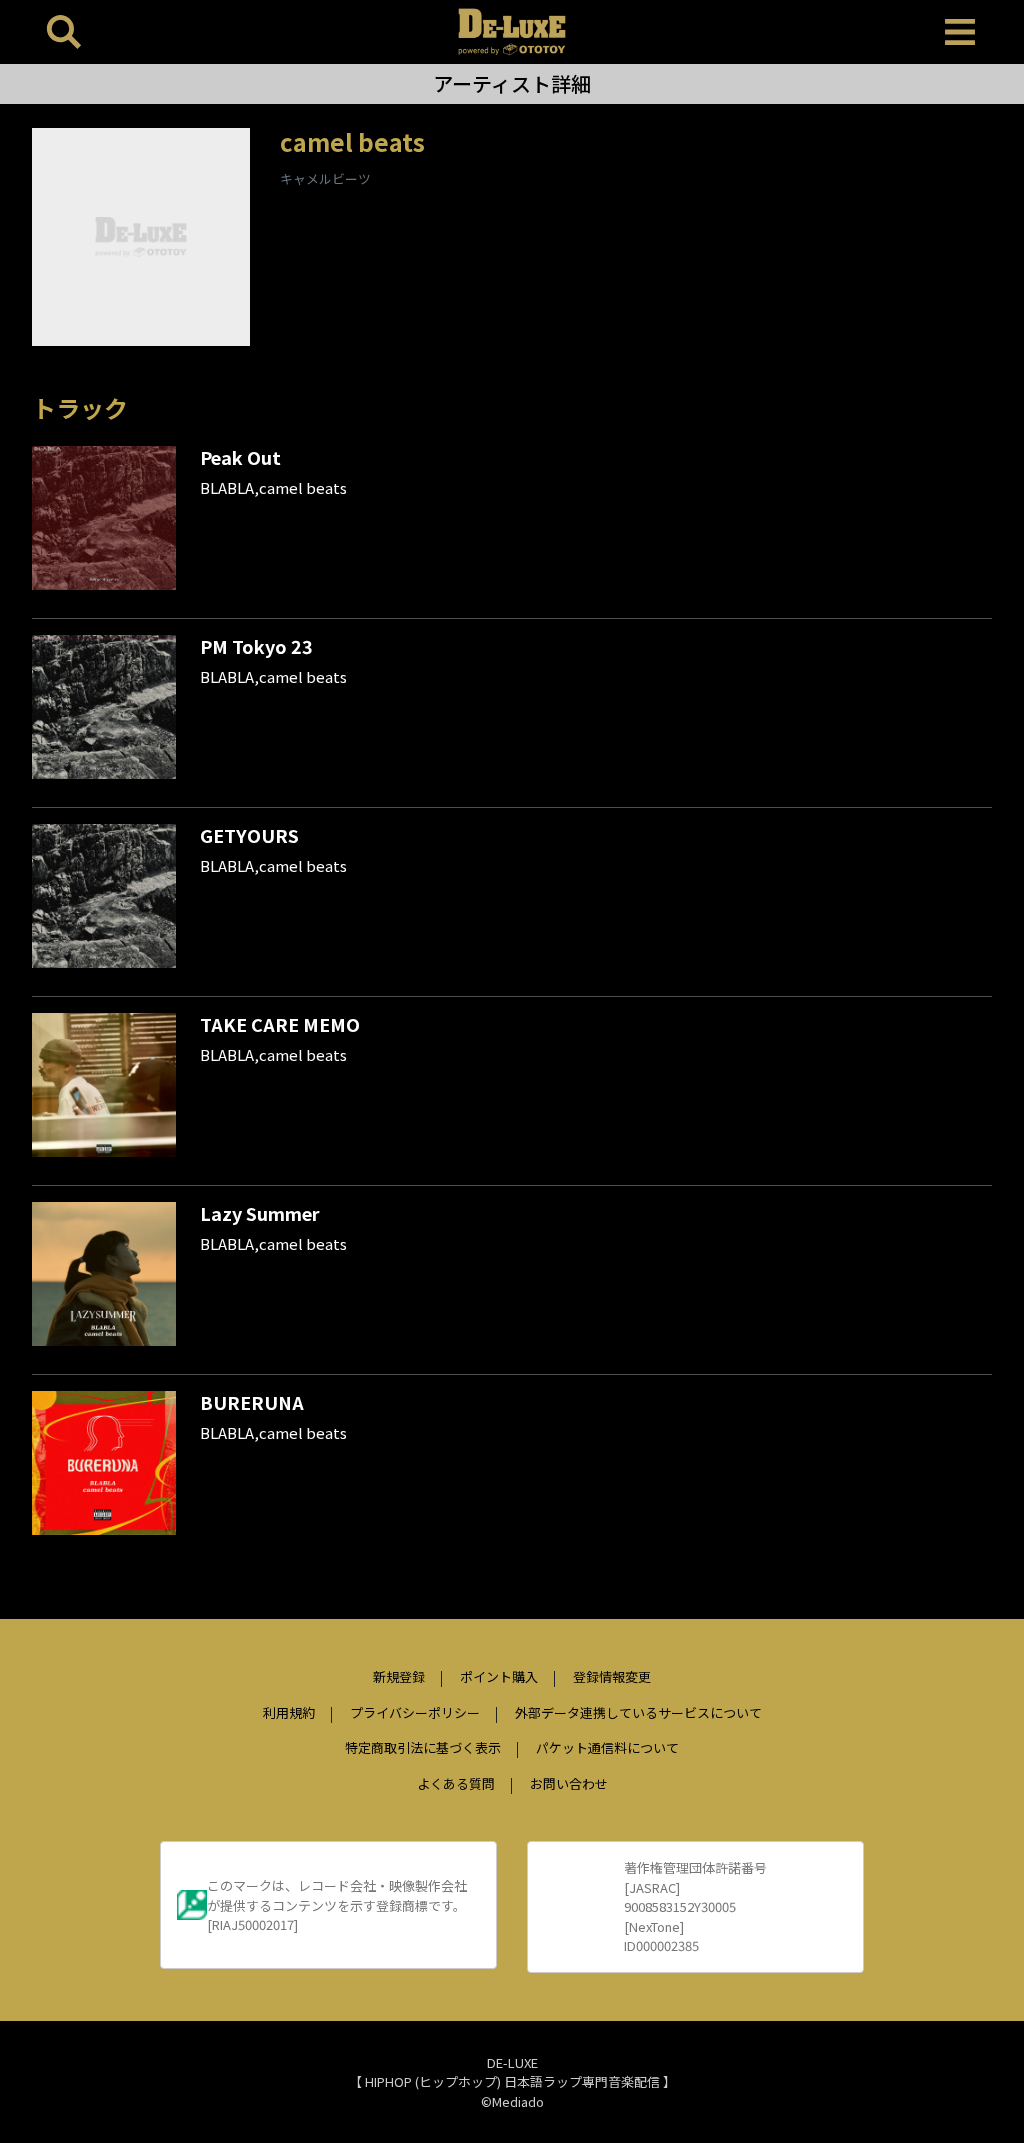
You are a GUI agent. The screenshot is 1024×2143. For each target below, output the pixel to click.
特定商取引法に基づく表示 (423, 1747)
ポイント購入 (499, 1676)
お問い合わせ (569, 1783)
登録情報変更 (612, 1676)
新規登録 (399, 1676)
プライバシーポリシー (415, 1712)
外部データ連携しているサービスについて (638, 1712)
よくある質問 (456, 1783)
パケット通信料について (607, 1747)
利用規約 (289, 1712)
